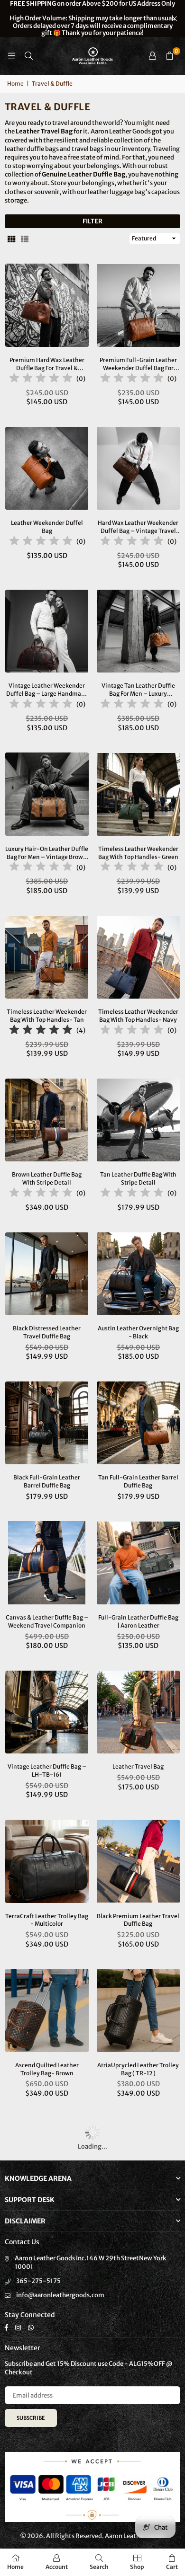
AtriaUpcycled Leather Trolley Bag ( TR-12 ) (138, 2069)
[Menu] (11, 56)
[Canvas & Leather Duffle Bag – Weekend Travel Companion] (47, 1563)
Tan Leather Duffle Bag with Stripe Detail (138, 1178)
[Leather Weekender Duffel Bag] (47, 469)
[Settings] (152, 56)
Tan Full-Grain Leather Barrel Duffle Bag (138, 1481)
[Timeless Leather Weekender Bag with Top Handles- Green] (139, 794)
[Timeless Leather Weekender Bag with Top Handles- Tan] (47, 957)
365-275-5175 (38, 2281)
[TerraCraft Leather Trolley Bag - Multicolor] (47, 1861)
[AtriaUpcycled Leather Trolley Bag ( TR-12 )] (139, 2010)
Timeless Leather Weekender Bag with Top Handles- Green (138, 853)
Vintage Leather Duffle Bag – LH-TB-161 (47, 1770)
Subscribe (31, 2418)
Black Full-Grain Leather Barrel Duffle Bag (47, 1481)
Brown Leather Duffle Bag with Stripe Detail (47, 1178)
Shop (137, 2567)
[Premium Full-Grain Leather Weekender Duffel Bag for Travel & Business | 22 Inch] (139, 305)
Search (99, 2567)
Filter (92, 221)
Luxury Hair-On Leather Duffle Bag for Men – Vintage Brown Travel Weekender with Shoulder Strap (47, 853)
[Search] (28, 56)
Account (57, 2567)
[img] (41, 379)
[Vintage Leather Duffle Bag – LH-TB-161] (47, 1712)
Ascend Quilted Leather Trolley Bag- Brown (47, 2069)
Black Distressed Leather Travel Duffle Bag (47, 1332)
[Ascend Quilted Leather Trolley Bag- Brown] (47, 2010)
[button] (169, 56)
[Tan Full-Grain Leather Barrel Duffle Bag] (139, 1423)
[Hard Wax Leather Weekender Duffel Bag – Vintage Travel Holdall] (139, 469)
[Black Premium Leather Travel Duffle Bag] (139, 1861)
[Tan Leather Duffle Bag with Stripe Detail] (139, 1120)
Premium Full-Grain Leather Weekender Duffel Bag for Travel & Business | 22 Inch (138, 364)
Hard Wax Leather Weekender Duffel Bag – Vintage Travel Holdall (138, 527)
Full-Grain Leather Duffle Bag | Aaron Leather (138, 1621)
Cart (172, 2567)
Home (15, 84)
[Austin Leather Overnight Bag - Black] (139, 1274)
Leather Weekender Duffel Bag (47, 527)
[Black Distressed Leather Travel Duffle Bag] (47, 1274)
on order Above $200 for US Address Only (92, 18)
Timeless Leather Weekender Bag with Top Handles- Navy (138, 1016)
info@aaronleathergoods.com (60, 2295)
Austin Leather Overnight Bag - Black (138, 1332)
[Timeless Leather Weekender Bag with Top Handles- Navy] (139, 957)
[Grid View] (11, 239)
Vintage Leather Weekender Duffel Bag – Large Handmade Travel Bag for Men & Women (47, 690)
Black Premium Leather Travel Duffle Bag (138, 1920)
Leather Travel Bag (138, 1766)
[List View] (25, 239)
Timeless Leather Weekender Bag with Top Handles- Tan (47, 1016)
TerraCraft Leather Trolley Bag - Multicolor (47, 1920)
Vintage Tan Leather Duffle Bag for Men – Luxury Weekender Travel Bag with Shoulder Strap (138, 690)
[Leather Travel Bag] (139, 1712)
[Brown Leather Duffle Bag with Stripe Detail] (47, 1120)
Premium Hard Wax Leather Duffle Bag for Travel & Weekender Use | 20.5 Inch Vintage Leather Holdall (47, 364)
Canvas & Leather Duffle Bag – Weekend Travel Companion (47, 1621)
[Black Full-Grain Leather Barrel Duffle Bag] (47, 1423)
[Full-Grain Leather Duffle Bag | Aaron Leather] (139, 1563)
